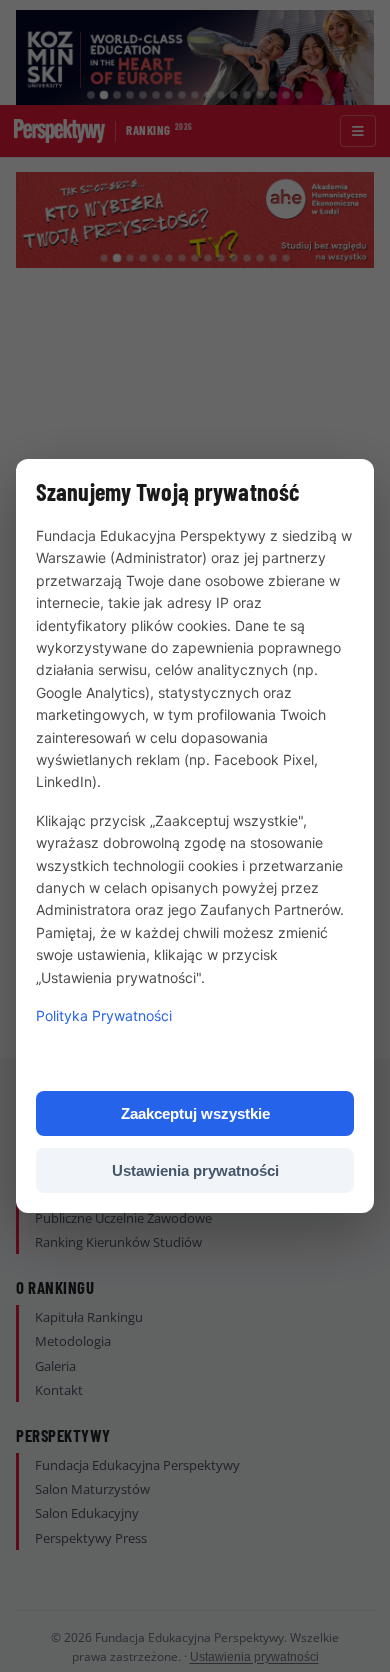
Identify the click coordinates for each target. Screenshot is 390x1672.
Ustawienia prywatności (195, 1170)
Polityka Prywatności (104, 1015)
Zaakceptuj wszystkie (195, 1113)
